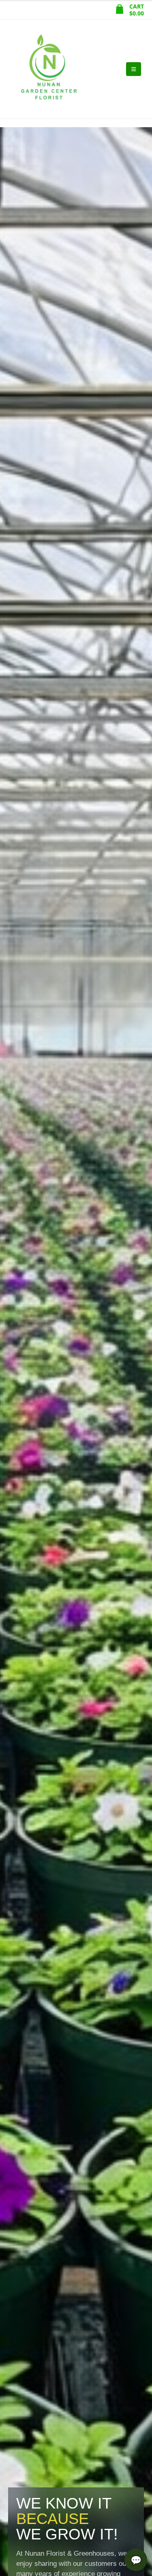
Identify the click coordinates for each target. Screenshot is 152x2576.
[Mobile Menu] (134, 69)
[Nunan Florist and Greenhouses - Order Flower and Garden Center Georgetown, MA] (49, 69)
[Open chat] (136, 2560)
